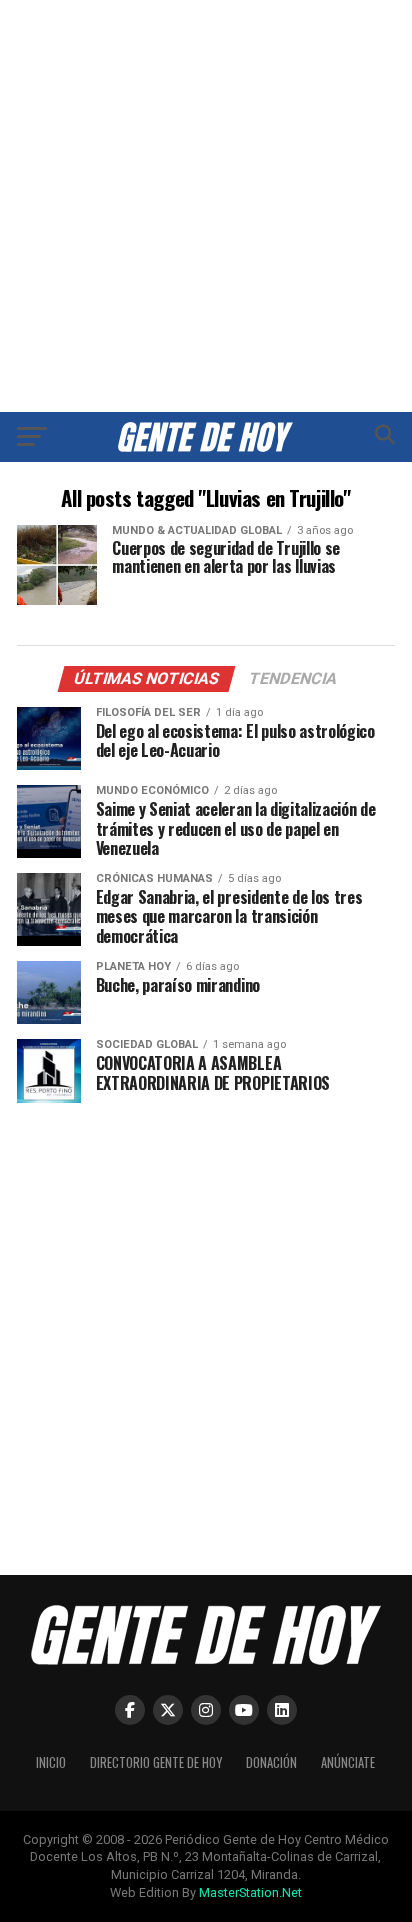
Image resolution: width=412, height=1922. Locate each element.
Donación (271, 1762)
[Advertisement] (206, 206)
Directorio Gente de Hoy (156, 1762)
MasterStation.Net (250, 1892)
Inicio (51, 1762)
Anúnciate (348, 1762)
